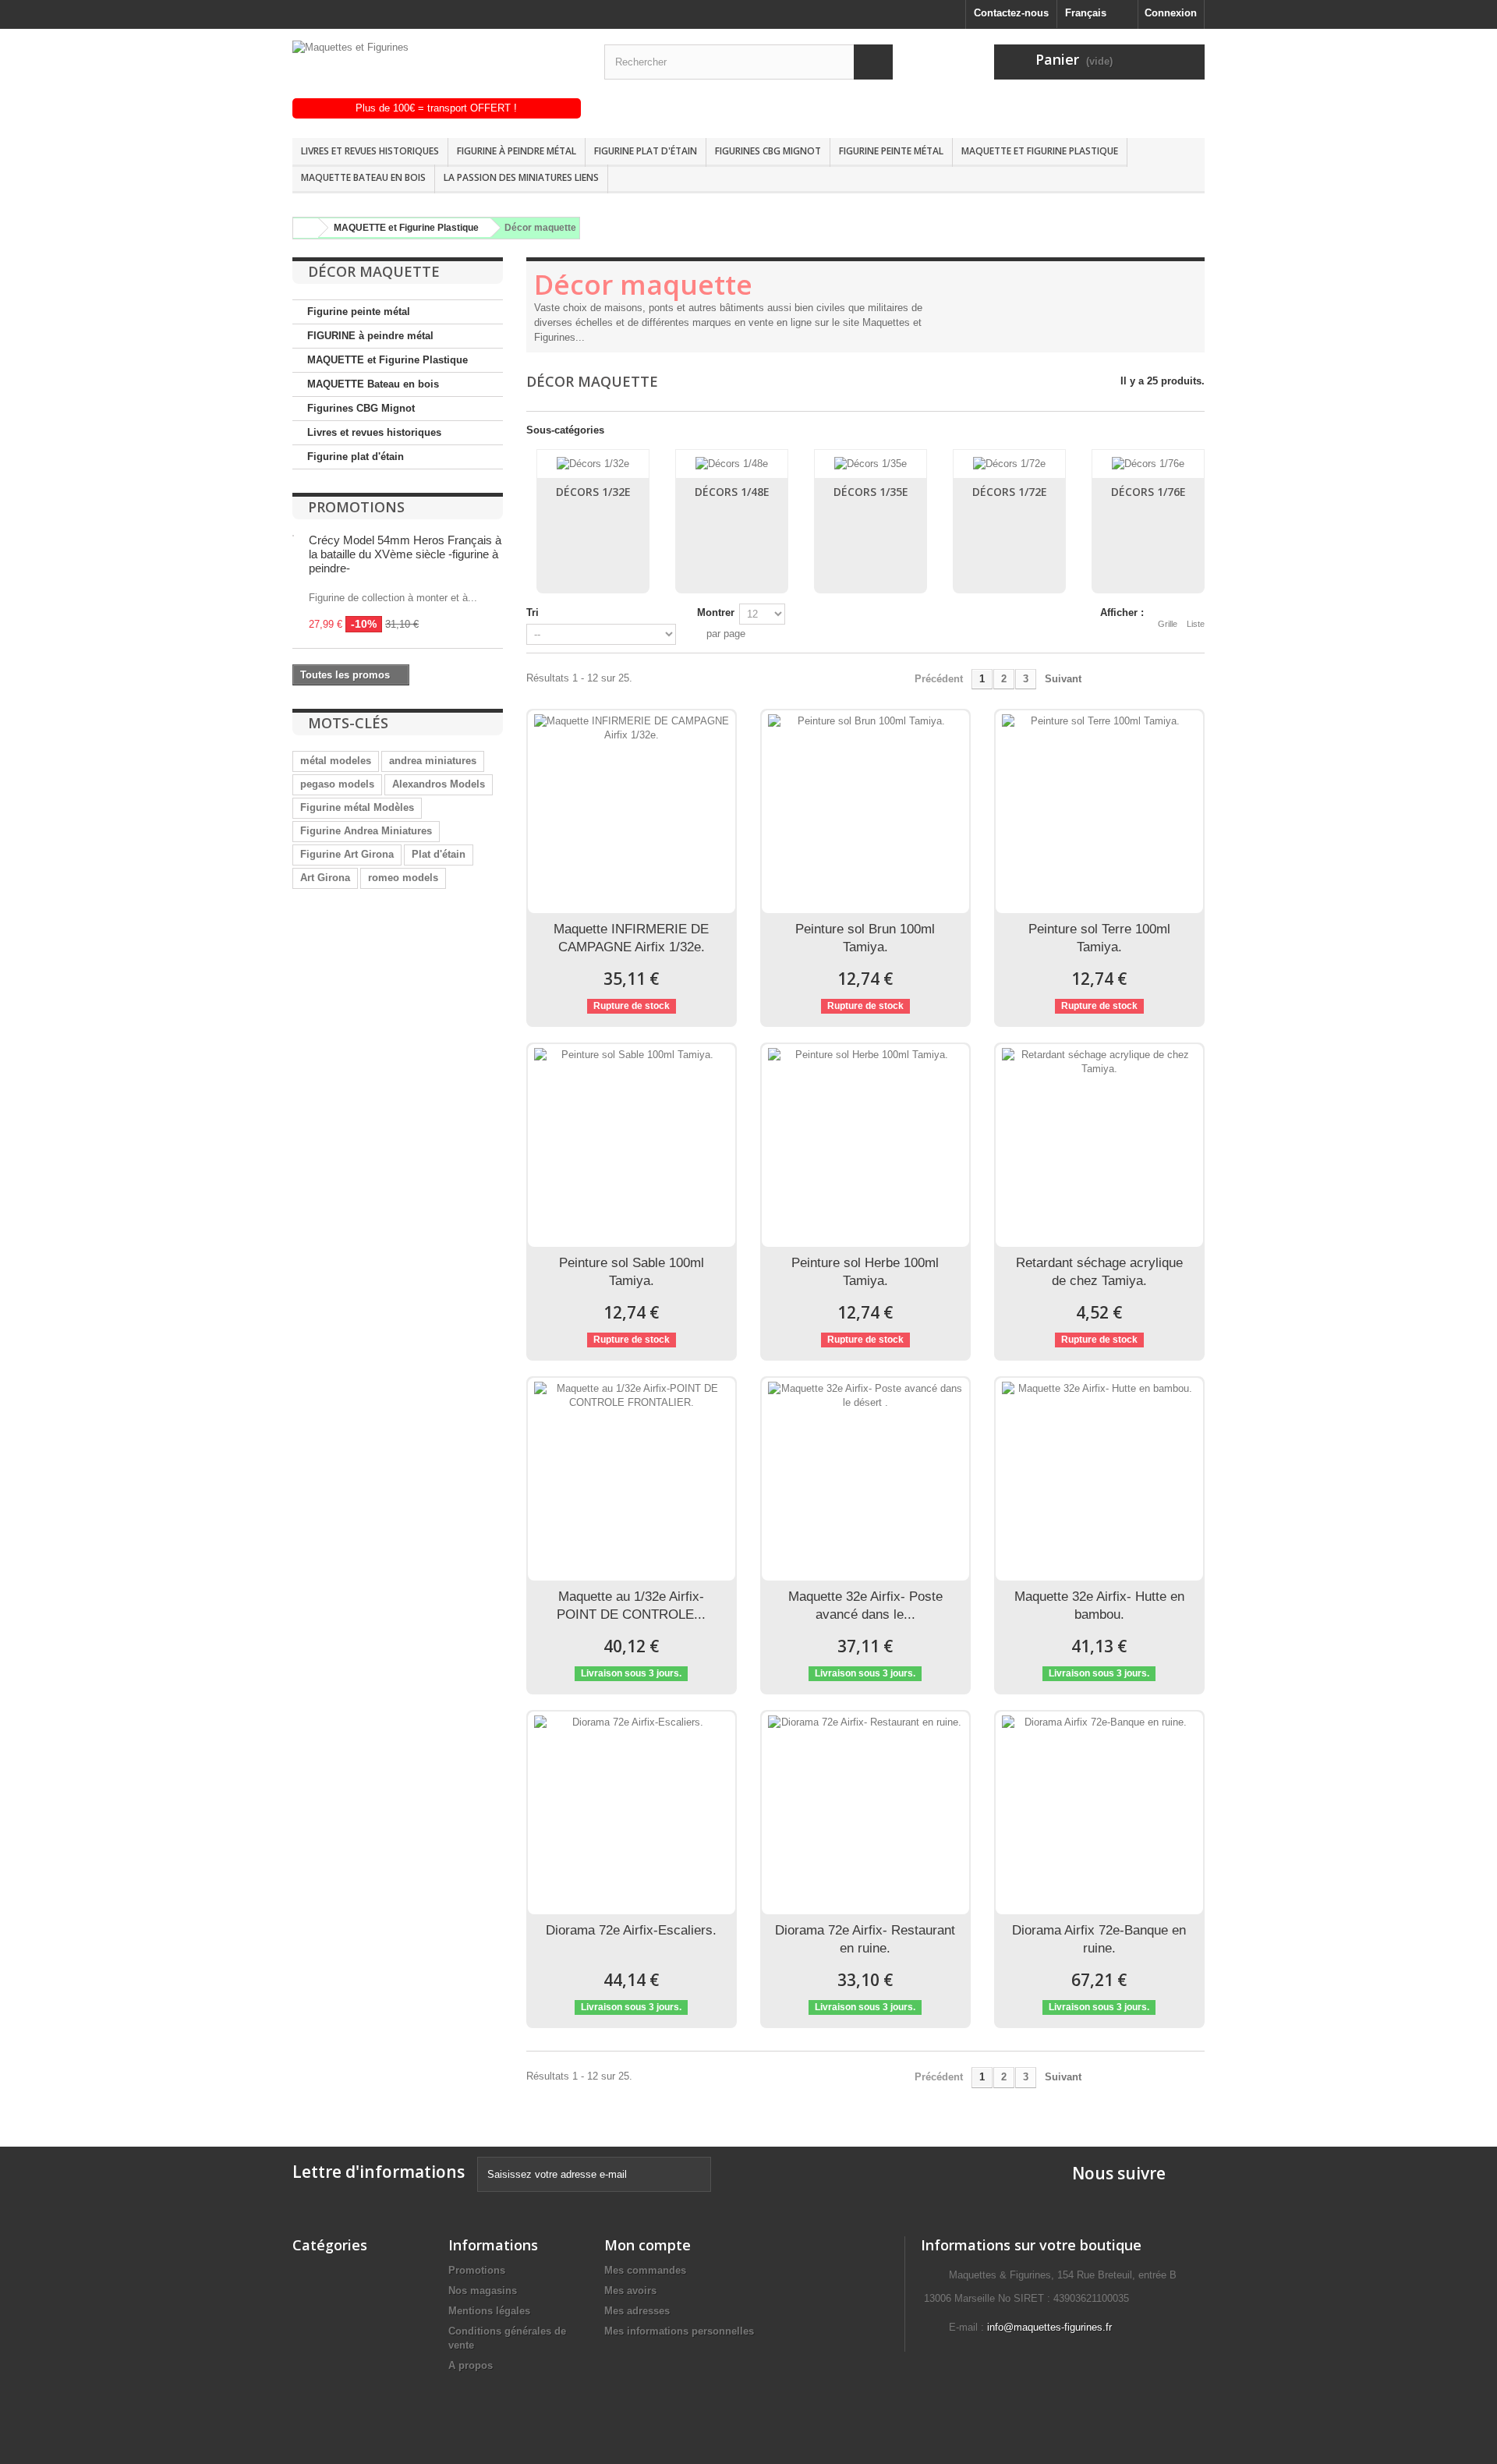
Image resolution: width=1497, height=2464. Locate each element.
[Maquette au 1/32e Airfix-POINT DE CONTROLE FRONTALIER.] (632, 1479)
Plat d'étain (439, 854)
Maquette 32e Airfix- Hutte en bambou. (1099, 1605)
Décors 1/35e (871, 492)
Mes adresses (637, 2311)
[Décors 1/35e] (871, 464)
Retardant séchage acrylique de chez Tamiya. (1099, 1272)
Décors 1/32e (593, 492)
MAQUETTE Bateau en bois (363, 177)
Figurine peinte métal (891, 151)
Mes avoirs (630, 2291)
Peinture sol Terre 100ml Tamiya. (1099, 938)
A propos (471, 2365)
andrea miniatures (433, 761)
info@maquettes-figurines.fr (1049, 2327)
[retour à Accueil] (303, 228)
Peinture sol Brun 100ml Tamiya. (865, 938)
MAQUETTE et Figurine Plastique (1040, 151)
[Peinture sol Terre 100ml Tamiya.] (1099, 812)
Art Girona (325, 878)
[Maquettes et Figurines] (437, 69)
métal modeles (336, 761)
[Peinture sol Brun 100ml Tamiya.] (865, 812)
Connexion (1171, 13)
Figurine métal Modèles (357, 807)
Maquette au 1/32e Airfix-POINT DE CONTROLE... (631, 1605)
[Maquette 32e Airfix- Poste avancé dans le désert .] (865, 1479)
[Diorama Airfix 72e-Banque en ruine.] (1099, 1813)
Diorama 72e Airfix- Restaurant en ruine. (865, 1939)
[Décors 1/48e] (732, 464)
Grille (1168, 624)
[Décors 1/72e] (1009, 464)
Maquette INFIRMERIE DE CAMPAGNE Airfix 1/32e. (631, 938)
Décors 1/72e (1010, 492)
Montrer (716, 612)
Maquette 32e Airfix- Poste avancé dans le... (865, 1605)
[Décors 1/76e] (1148, 464)
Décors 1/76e (1148, 492)
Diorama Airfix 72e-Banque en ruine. (1099, 1939)
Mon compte (648, 2245)
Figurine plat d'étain (646, 151)
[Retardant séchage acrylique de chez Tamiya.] (1099, 1145)
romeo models (403, 878)
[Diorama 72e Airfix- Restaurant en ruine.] (865, 1813)
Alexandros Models (439, 784)
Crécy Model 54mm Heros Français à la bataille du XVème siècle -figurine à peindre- (405, 554)
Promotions (356, 507)
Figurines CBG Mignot (768, 151)
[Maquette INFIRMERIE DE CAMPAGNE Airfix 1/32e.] (632, 812)
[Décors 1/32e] (593, 464)
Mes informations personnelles (679, 2331)
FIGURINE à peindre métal (517, 151)
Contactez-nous (1011, 13)
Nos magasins (483, 2291)
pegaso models (337, 784)
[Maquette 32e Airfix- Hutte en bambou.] (1099, 1479)
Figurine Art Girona (347, 854)
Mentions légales (489, 2311)
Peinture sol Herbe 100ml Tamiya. (865, 1272)
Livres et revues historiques (370, 151)
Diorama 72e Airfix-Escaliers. (631, 1930)
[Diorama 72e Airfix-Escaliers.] (632, 1813)
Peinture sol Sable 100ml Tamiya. (632, 1272)
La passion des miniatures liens (521, 177)
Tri (533, 612)
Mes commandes (645, 2270)
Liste (1196, 624)
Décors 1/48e (732, 492)
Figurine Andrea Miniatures (366, 831)
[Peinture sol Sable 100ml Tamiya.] (632, 1145)
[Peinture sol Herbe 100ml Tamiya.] (865, 1145)
